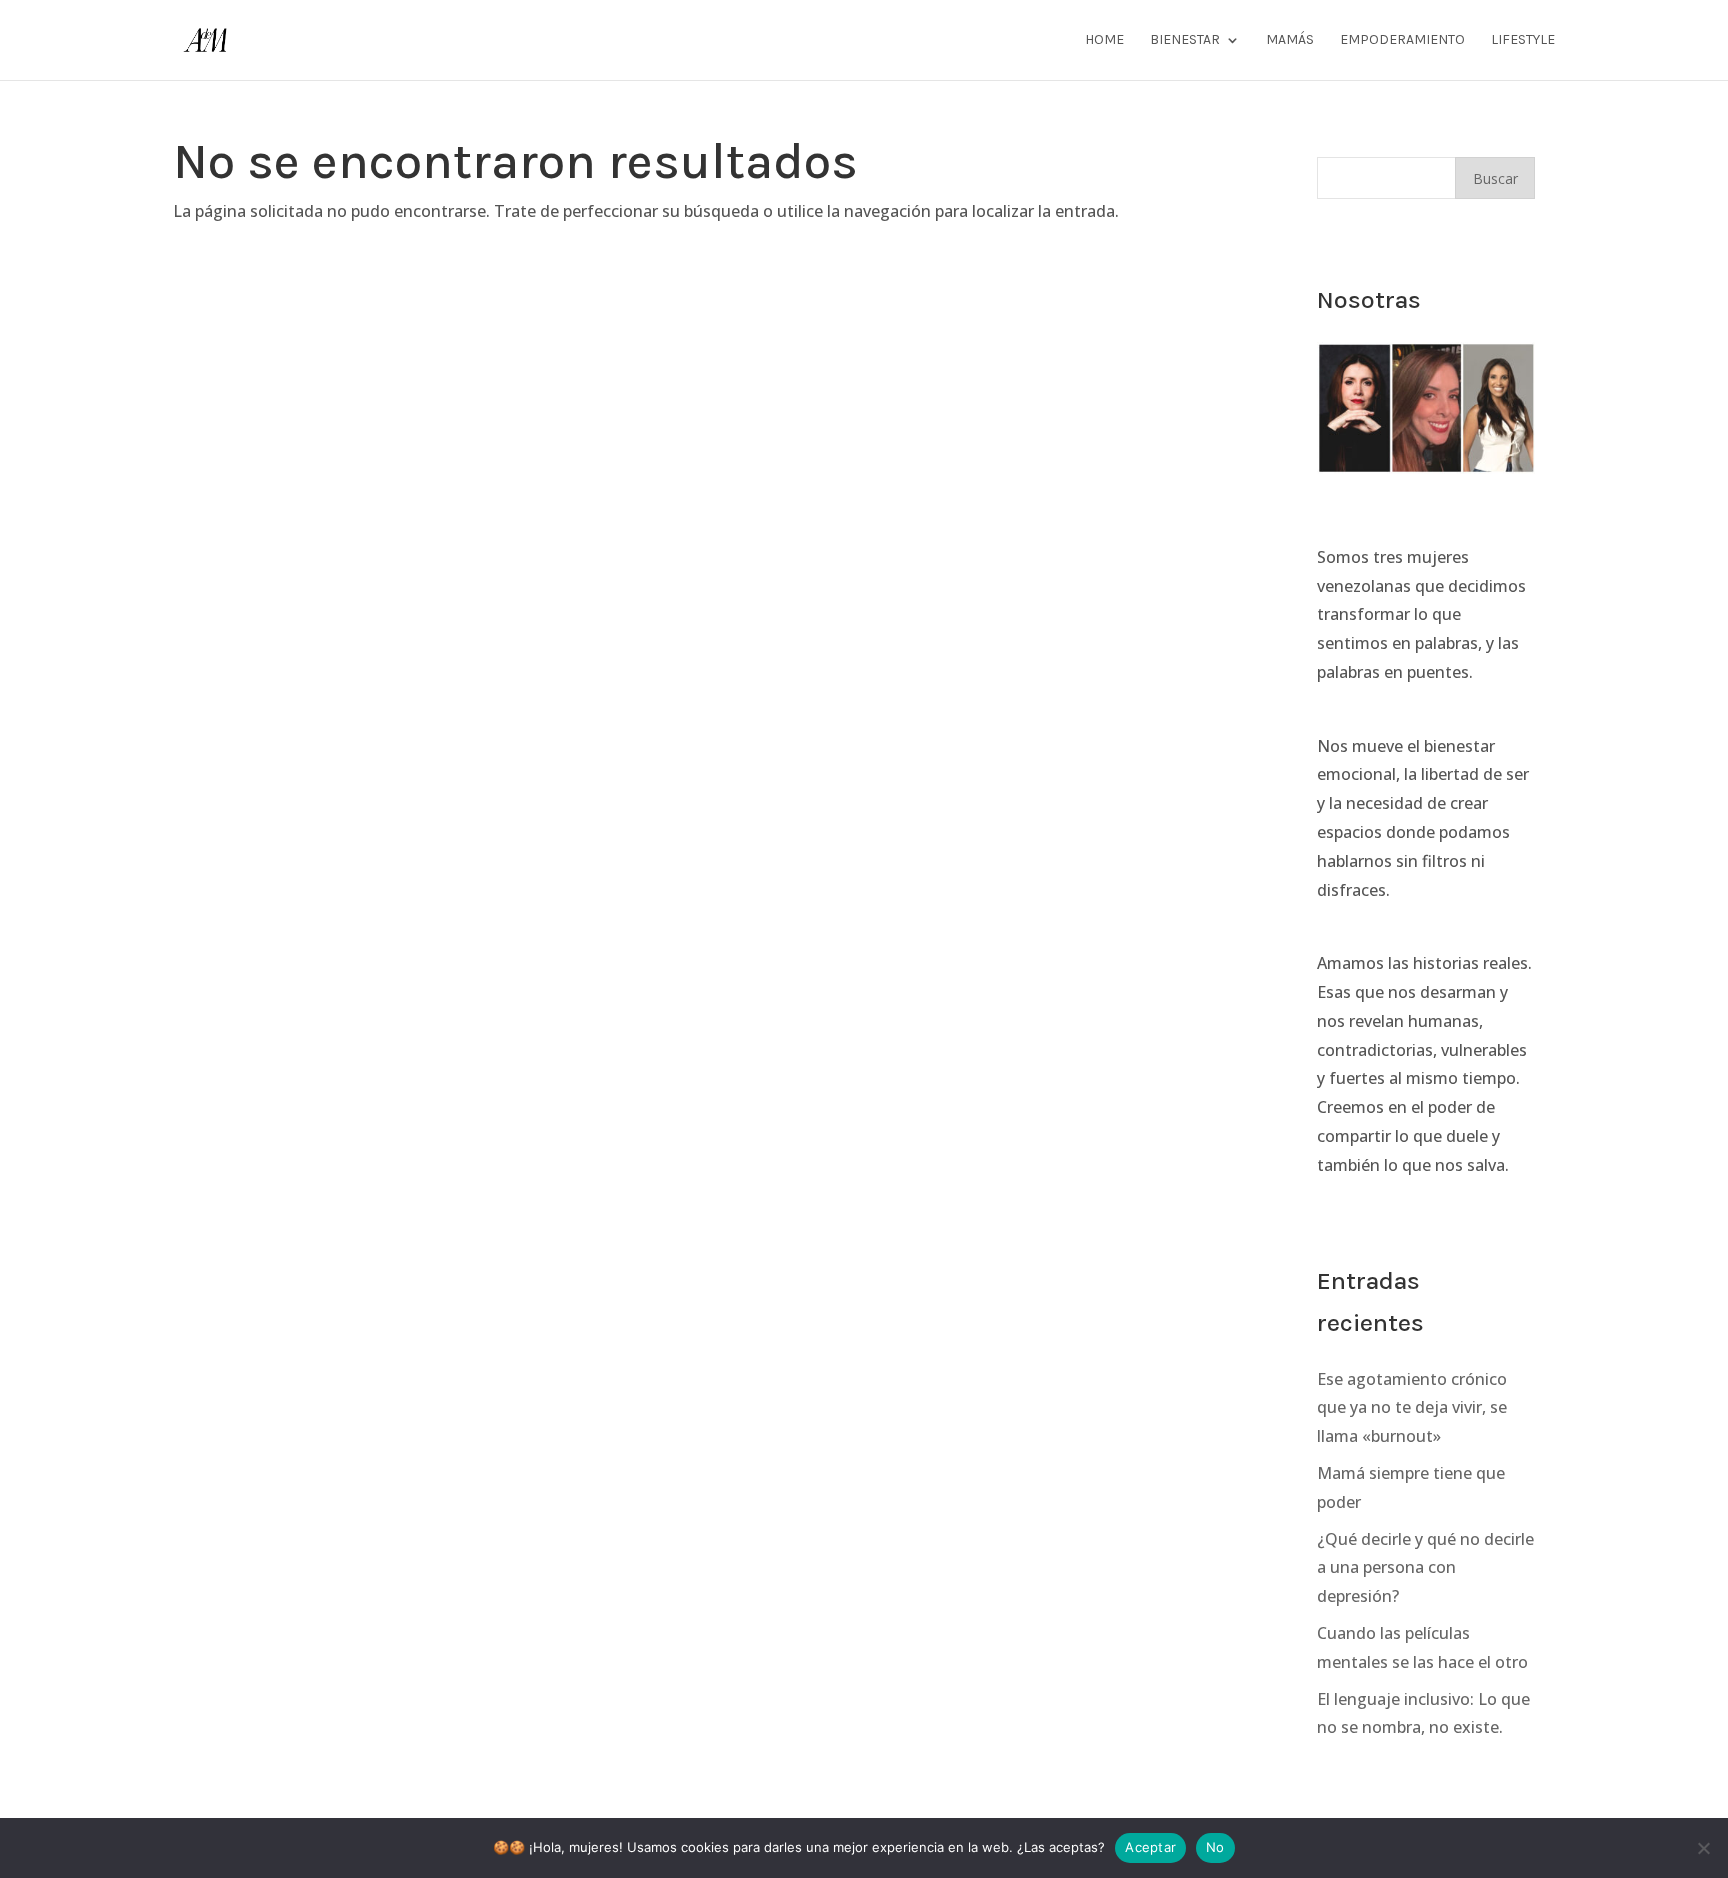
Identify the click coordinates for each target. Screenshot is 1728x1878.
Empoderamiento (1402, 40)
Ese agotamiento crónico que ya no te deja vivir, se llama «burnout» (1412, 1408)
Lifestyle (1523, 40)
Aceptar (1150, 1847)
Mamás (1290, 40)
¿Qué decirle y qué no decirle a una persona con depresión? (1425, 1568)
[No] (1703, 1848)
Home (1104, 40)
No (1215, 1847)
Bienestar (1185, 40)
